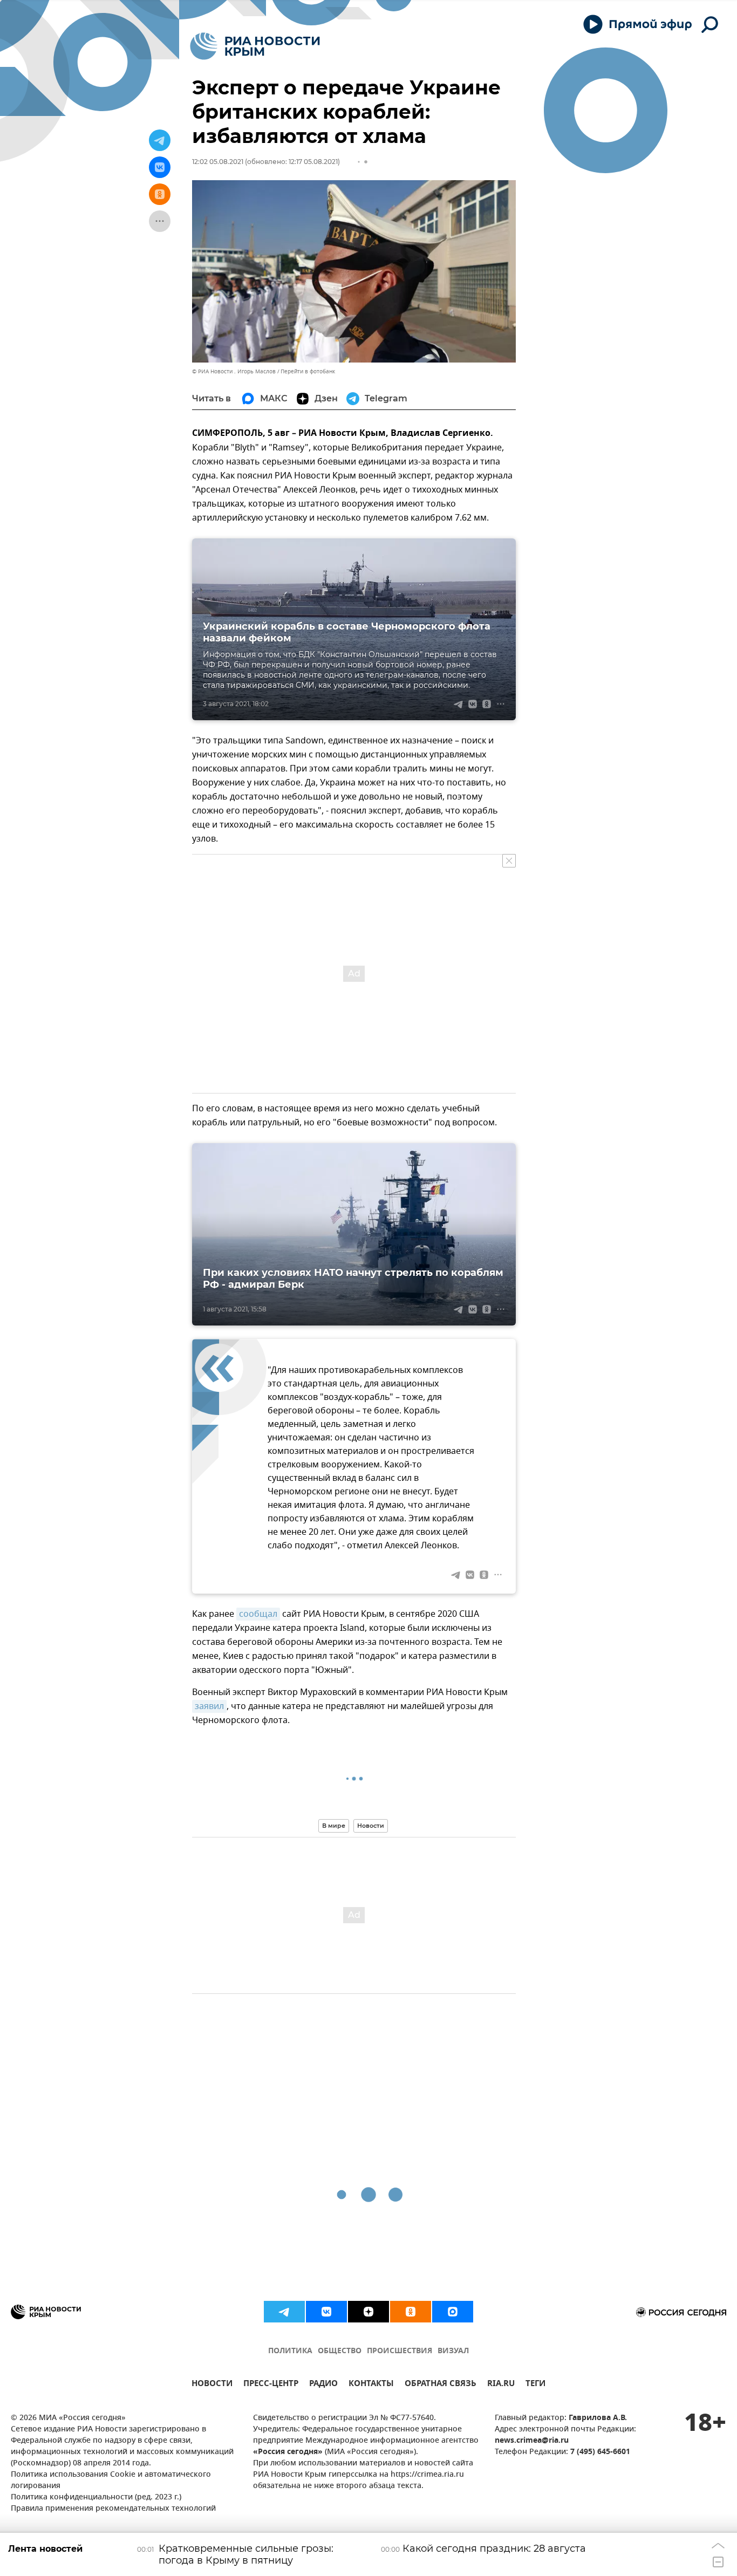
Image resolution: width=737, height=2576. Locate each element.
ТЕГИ (535, 2385)
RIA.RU (501, 2385)
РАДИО (323, 2385)
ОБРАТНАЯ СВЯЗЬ (441, 2385)
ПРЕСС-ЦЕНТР (271, 2385)
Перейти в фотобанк (308, 371)
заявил (209, 1706)
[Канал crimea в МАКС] (453, 2312)
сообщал (258, 1614)
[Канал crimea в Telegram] (284, 2312)
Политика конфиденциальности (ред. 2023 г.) (96, 2498)
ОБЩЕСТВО (340, 2351)
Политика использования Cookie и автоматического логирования (111, 2481)
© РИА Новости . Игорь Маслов (234, 371)
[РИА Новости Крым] (255, 46)
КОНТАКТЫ (371, 2385)
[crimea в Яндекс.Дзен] (368, 2312)
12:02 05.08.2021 (218, 162)
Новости (371, 1826)
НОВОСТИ (212, 2385)
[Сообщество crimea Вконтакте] (326, 2312)
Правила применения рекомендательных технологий (113, 2509)
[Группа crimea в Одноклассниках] (411, 2312)
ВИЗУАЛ (453, 2351)
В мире (334, 1826)
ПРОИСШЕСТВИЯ (400, 2351)
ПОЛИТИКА (290, 2351)
